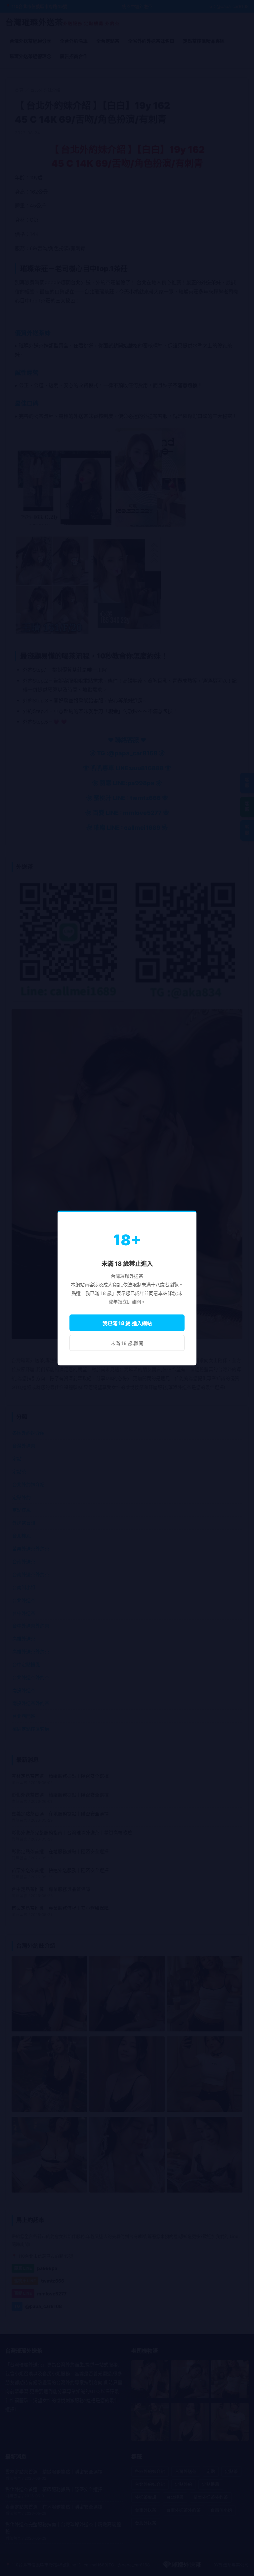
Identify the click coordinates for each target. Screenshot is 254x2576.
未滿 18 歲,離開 (127, 1343)
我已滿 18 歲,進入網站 (127, 1323)
